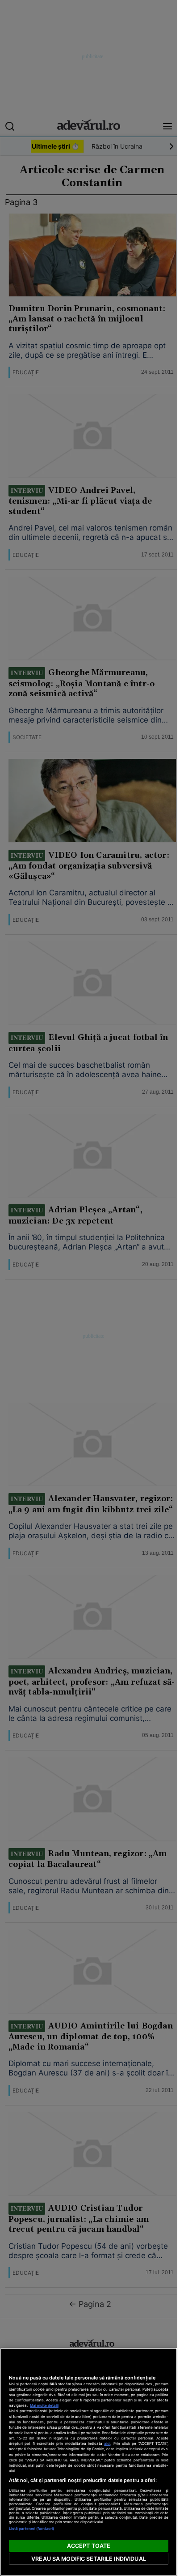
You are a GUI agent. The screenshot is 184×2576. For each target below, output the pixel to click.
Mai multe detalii (44, 2405)
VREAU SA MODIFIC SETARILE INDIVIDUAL (89, 2559)
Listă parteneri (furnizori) (31, 2529)
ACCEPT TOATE (89, 2546)
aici (107, 2443)
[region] (89, 2462)
